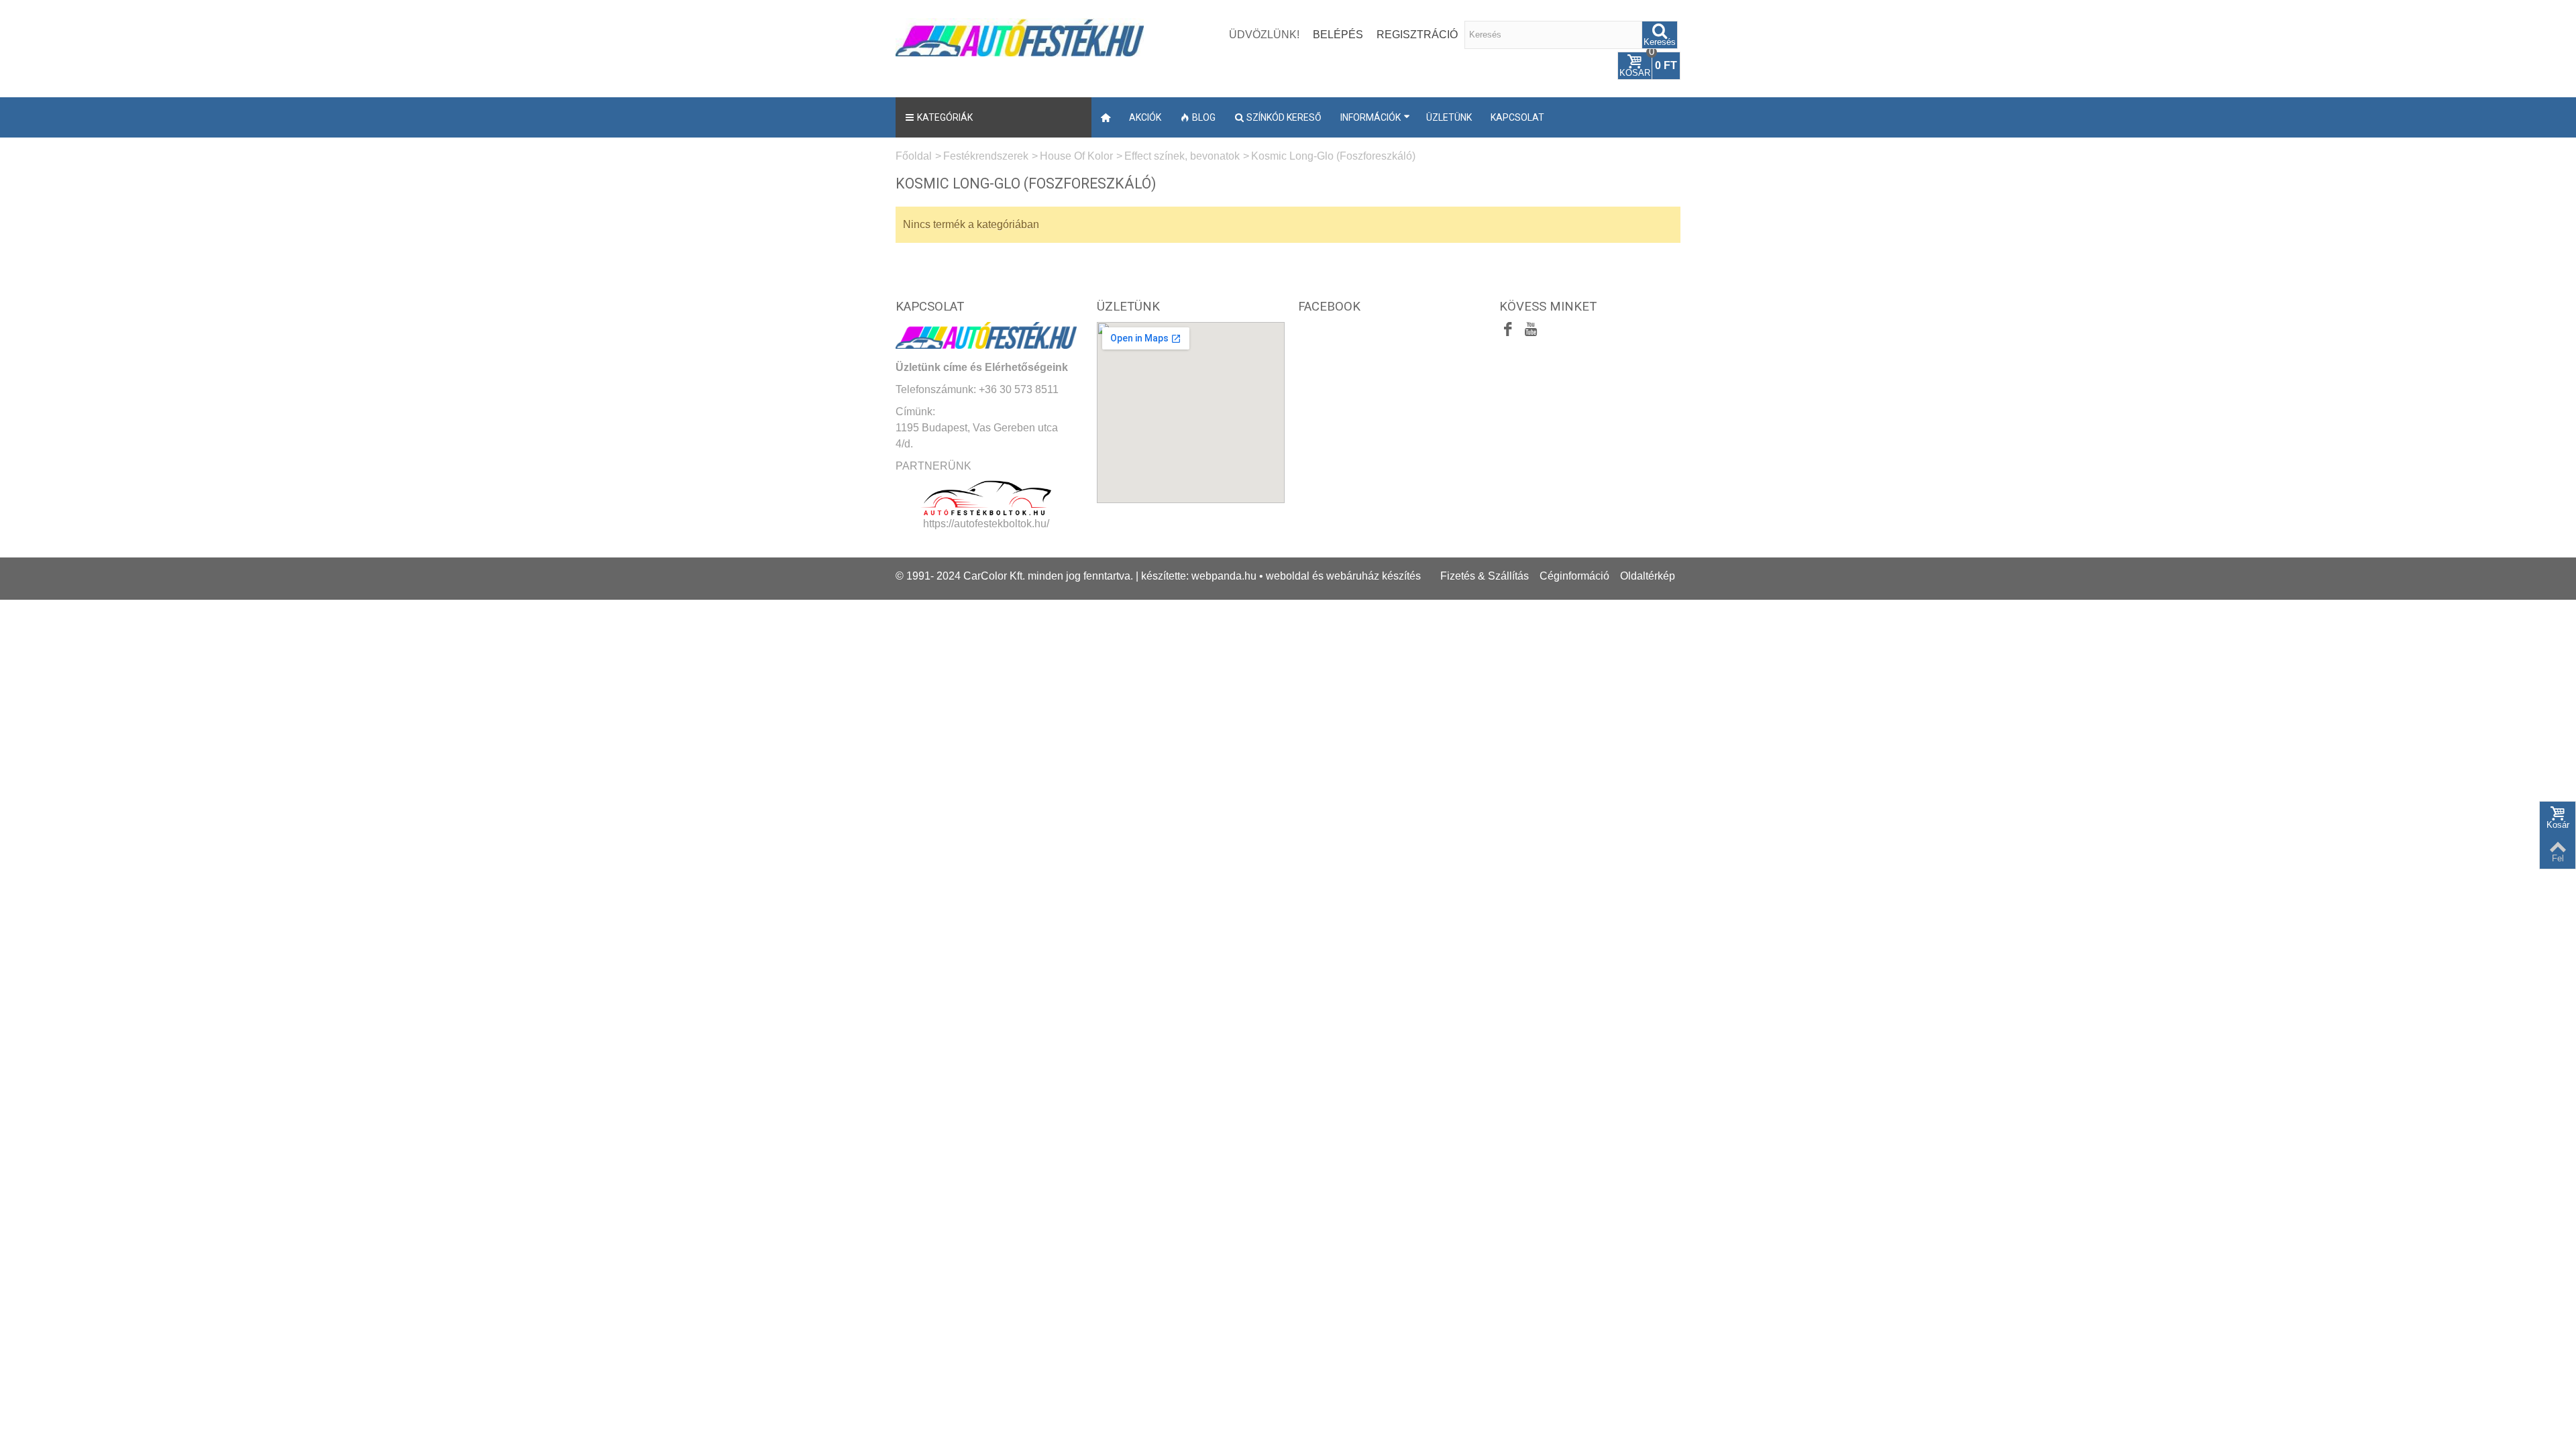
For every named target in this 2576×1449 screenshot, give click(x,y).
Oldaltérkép (1648, 576)
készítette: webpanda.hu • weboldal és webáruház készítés (1281, 576)
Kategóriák (945, 117)
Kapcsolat (1517, 117)
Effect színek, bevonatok (1182, 156)
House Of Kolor (1076, 156)
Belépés (1338, 35)
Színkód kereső (1284, 117)
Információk (1371, 117)
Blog (1204, 117)
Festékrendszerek (986, 156)
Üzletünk (1449, 117)
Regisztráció (1417, 35)
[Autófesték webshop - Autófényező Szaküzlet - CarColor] (1020, 36)
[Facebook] (1508, 331)
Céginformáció (1574, 576)
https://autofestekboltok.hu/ (986, 524)
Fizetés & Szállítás (1485, 576)
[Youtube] (1531, 331)
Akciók (1145, 117)
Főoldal (914, 156)
